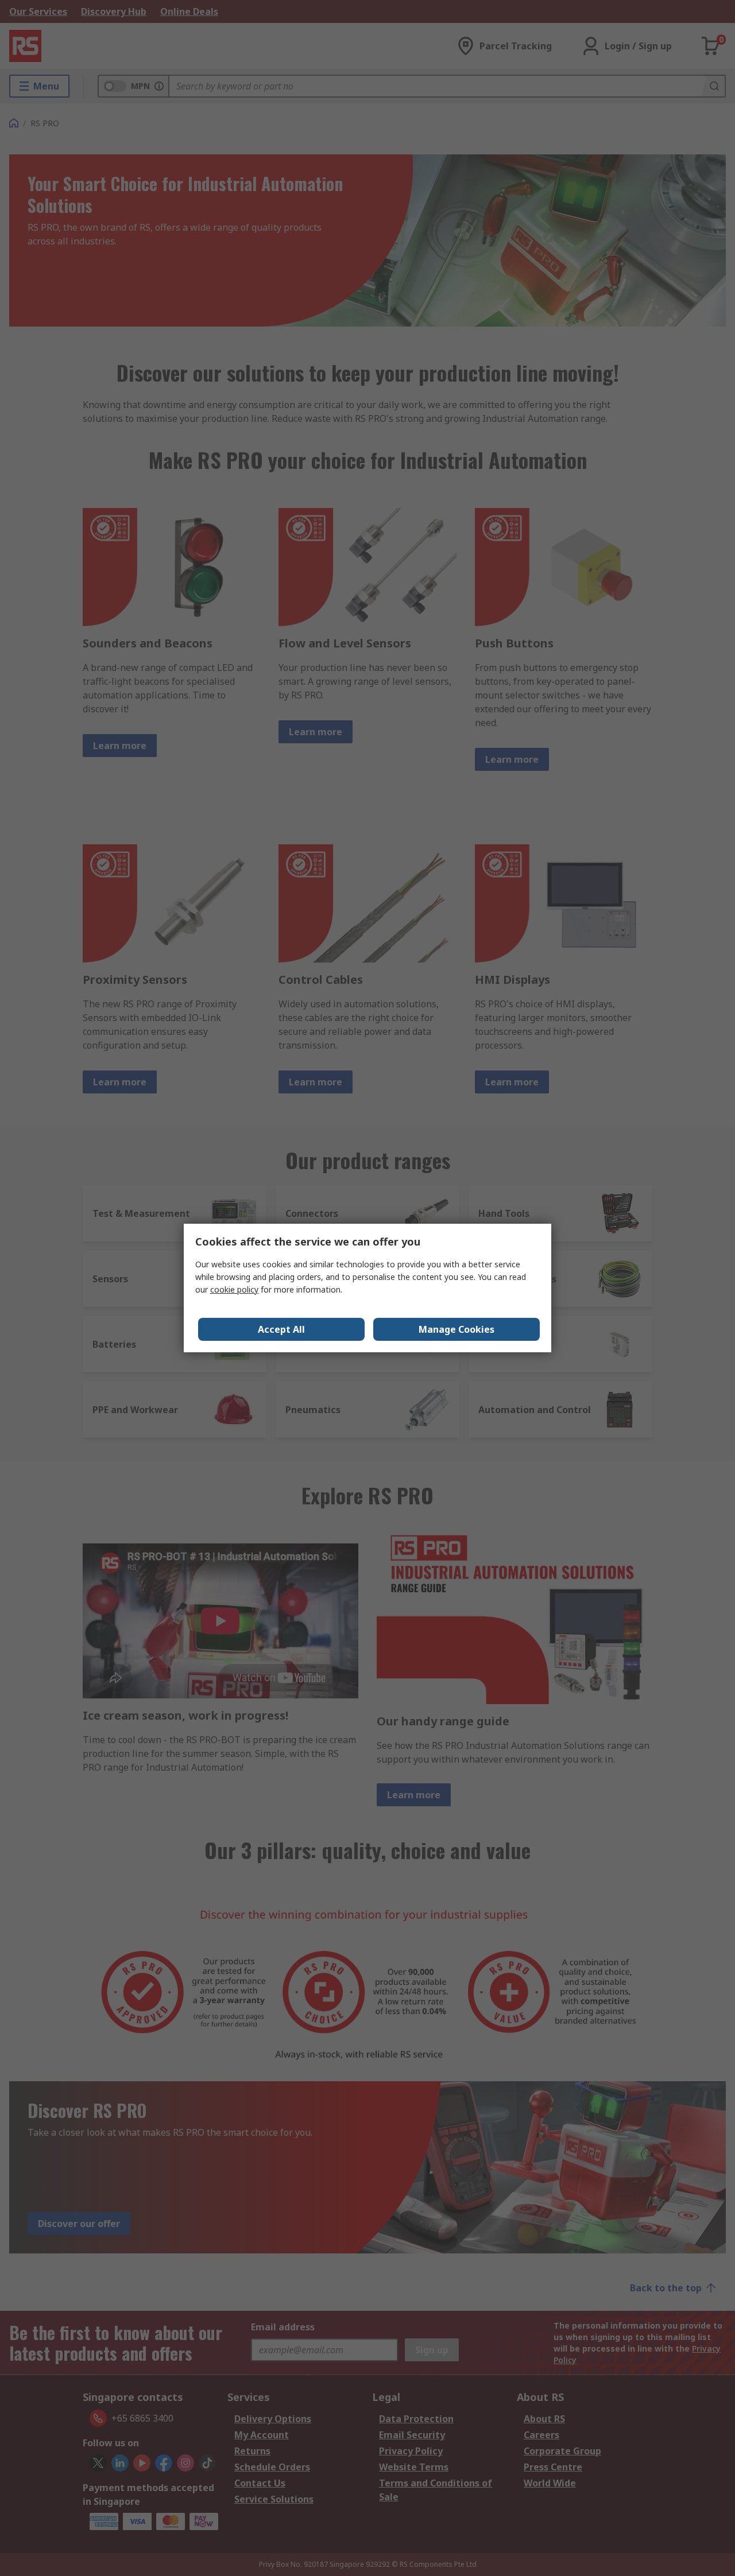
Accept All (281, 1329)
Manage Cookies (457, 1329)
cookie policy (234, 1289)
